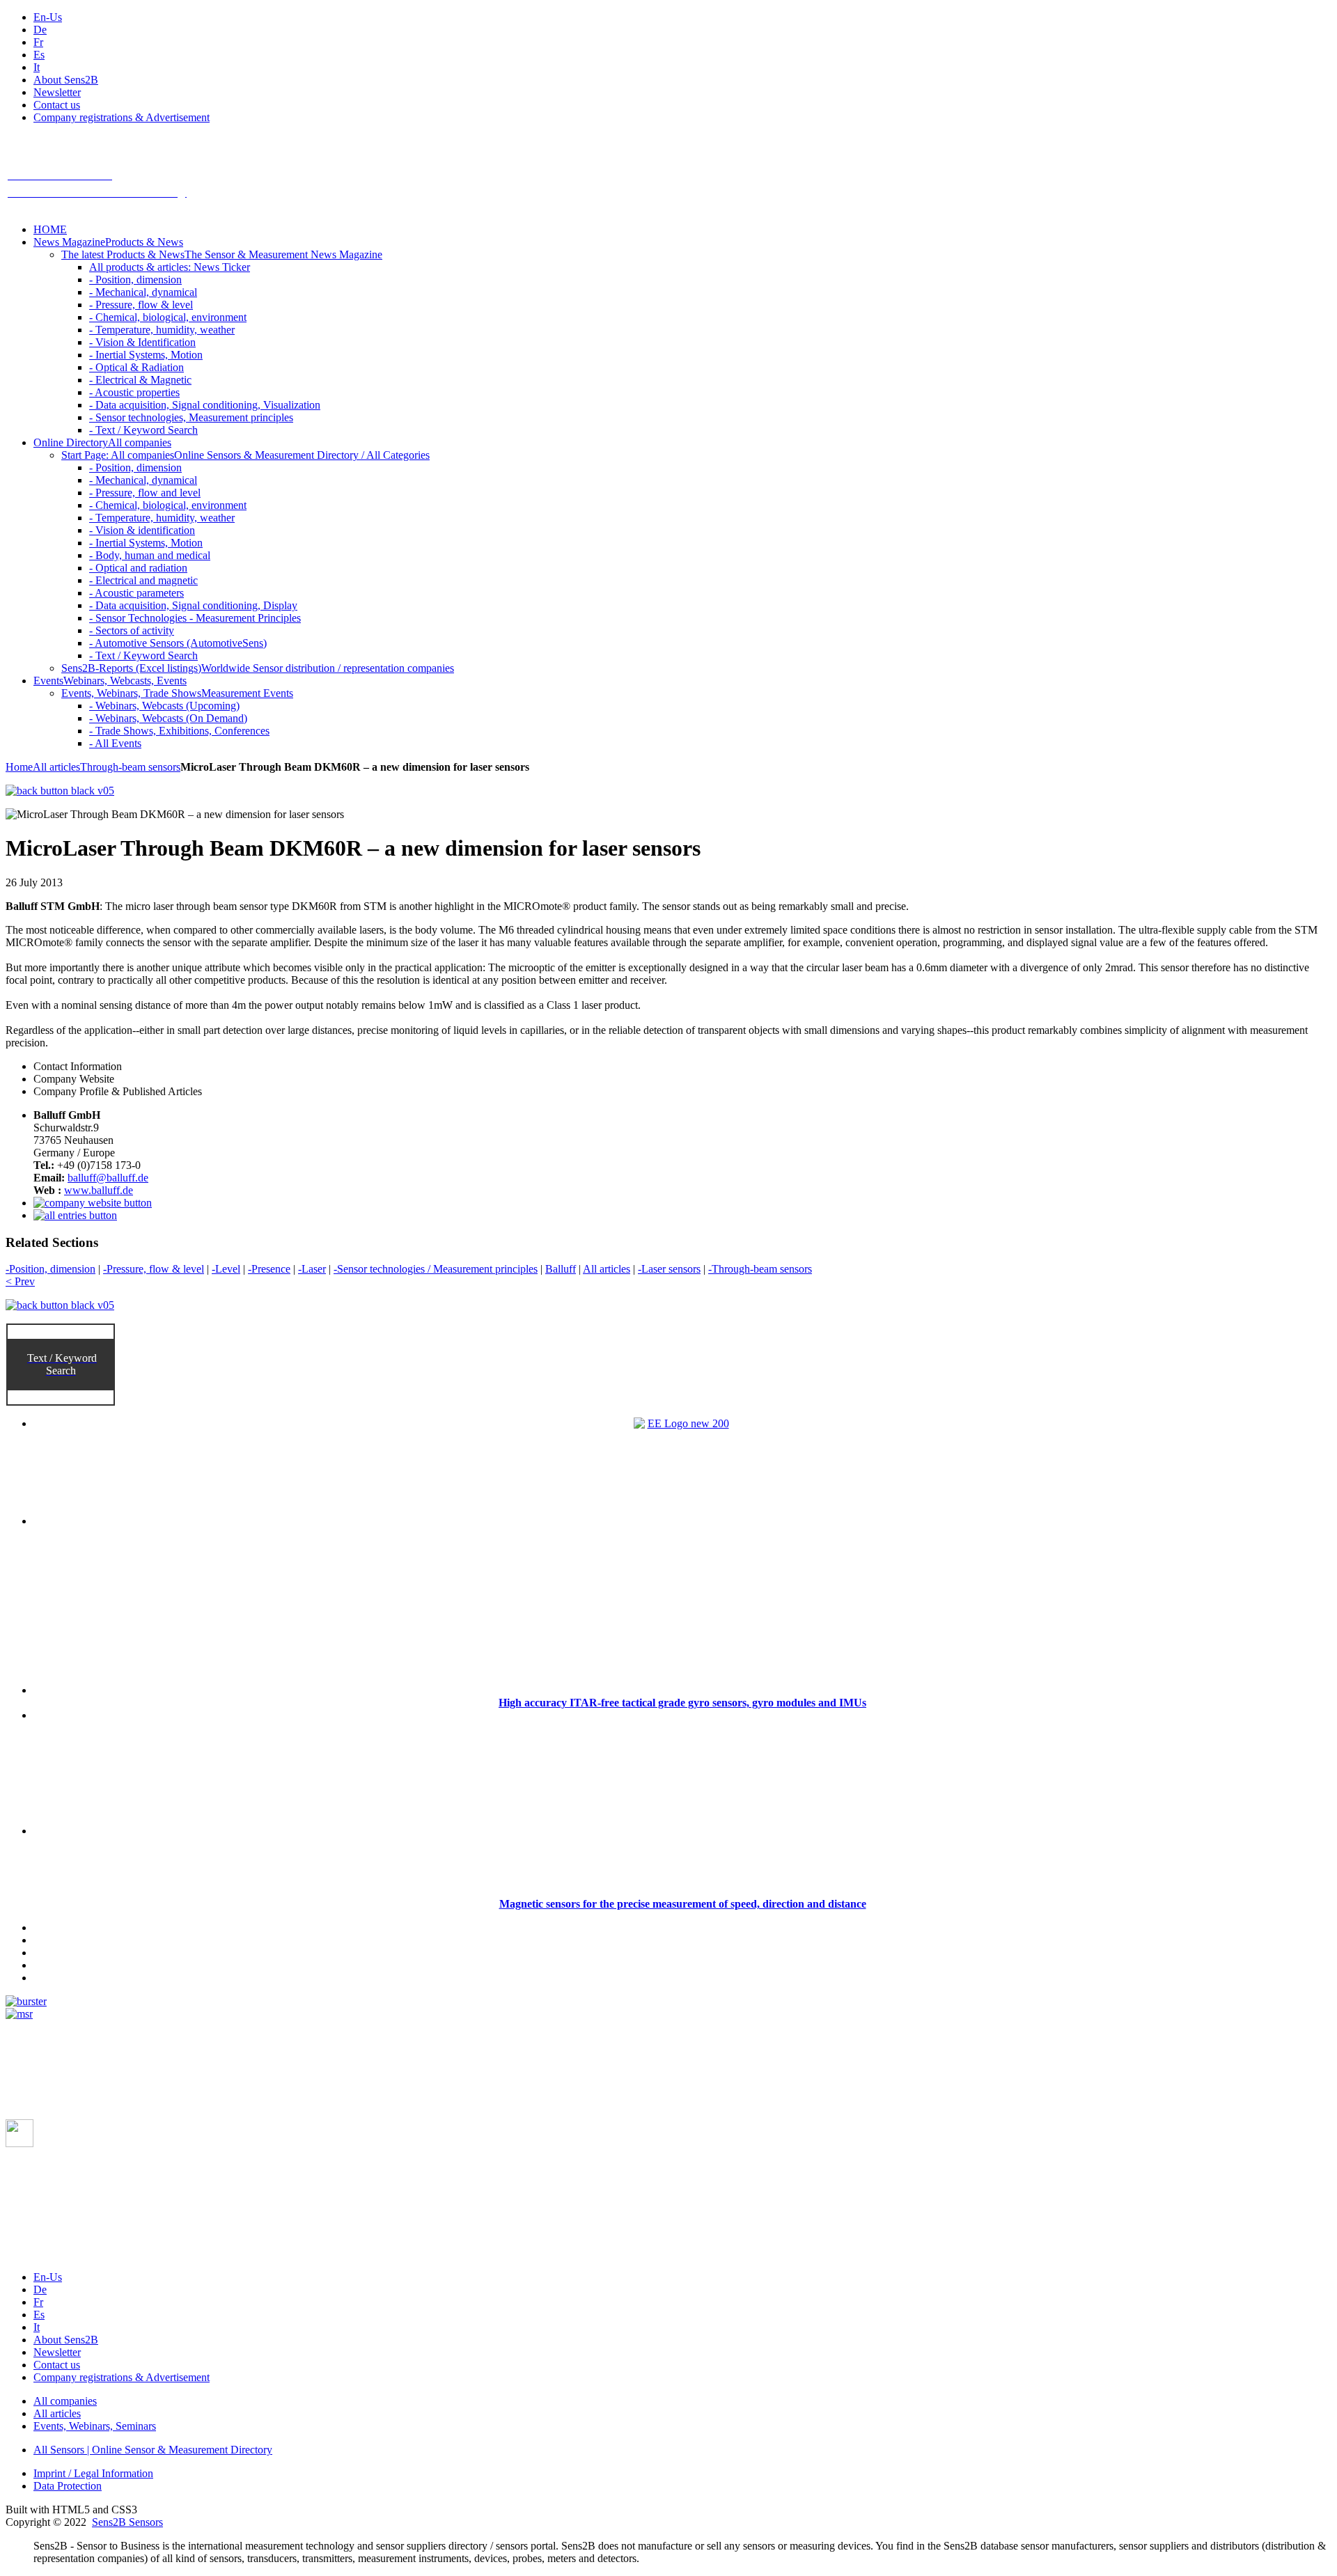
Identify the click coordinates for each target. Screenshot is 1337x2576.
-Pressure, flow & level (154, 1269)
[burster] (26, 2001)
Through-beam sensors (130, 767)
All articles (56, 767)
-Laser (312, 1269)
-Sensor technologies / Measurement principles (436, 1269)
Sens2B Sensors (127, 2522)
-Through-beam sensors (760, 1269)
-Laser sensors (669, 1269)
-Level (226, 1269)
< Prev (20, 1281)
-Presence (269, 1269)
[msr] (19, 2014)
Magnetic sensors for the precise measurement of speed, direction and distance (683, 1904)
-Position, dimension (50, 1269)
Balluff (561, 1269)
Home (19, 767)
